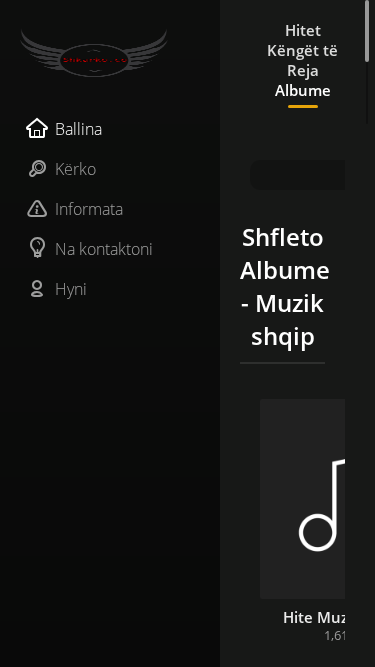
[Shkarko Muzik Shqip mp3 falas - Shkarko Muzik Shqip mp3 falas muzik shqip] (110, 53)
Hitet (303, 30)
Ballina (78, 129)
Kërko (75, 169)
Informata (89, 209)
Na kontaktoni (104, 249)
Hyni (71, 289)
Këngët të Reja (302, 60)
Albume (303, 90)
